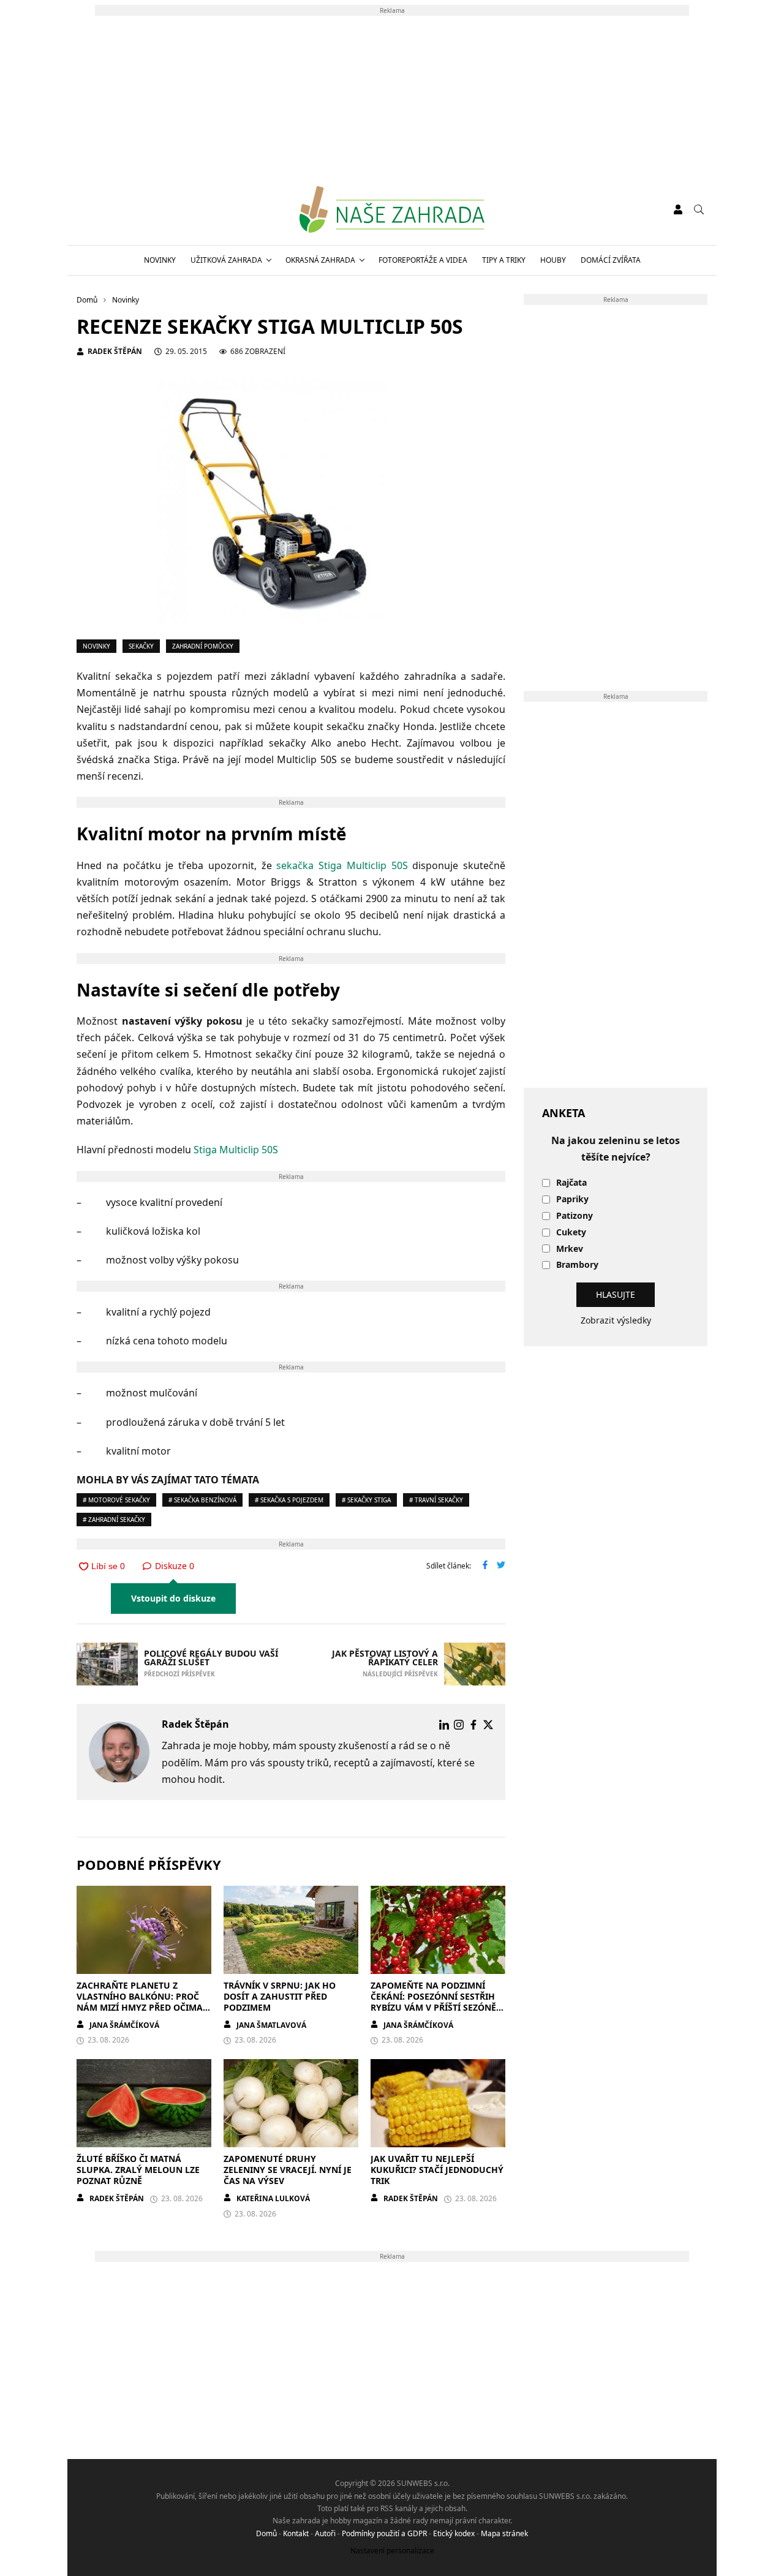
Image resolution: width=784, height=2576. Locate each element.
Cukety (571, 1233)
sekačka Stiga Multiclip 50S (342, 865)
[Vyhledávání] (699, 209)
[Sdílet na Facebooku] (485, 1566)
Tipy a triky (504, 260)
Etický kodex (454, 2533)
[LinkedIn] (444, 1725)
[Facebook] (473, 1725)
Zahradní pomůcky (203, 646)
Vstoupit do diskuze (173, 1598)
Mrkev (570, 1249)
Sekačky (141, 646)
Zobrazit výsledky (616, 1320)
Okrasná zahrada (320, 260)
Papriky (572, 1199)
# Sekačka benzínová (202, 1500)
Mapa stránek (504, 2533)
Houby (553, 260)
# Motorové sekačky (116, 1500)
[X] (488, 1725)
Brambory (577, 1265)
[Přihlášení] (678, 209)
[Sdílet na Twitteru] (501, 1566)
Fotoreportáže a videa (423, 260)
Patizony (575, 1216)
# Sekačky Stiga (366, 1500)
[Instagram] (459, 1725)
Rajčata (571, 1183)
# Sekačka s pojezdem (289, 1500)
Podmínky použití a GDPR (384, 2533)
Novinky (160, 260)
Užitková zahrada (226, 260)
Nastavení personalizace (392, 2551)
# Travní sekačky (436, 1500)
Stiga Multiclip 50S (236, 1150)
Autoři (325, 2533)
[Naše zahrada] (392, 209)
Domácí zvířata (611, 260)
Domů (266, 2533)
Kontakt (296, 2533)
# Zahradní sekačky (114, 1520)
